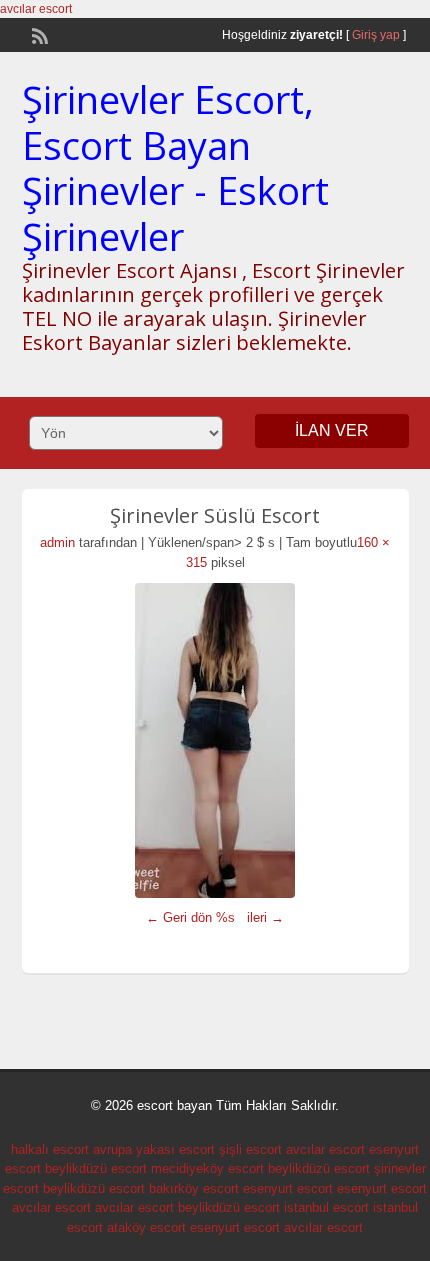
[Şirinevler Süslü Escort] (215, 740)
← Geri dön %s (190, 917)
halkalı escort (50, 1149)
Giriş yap (376, 35)
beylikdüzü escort (96, 1168)
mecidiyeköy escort (207, 1168)
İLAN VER (332, 430)
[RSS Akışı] (38, 34)
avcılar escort (36, 9)
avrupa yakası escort (154, 1149)
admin (57, 542)
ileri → (265, 917)
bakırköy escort (194, 1188)
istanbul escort (326, 1207)
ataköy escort (146, 1227)
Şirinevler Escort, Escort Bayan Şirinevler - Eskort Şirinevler (175, 167)
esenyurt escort (288, 1188)
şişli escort (250, 1149)
